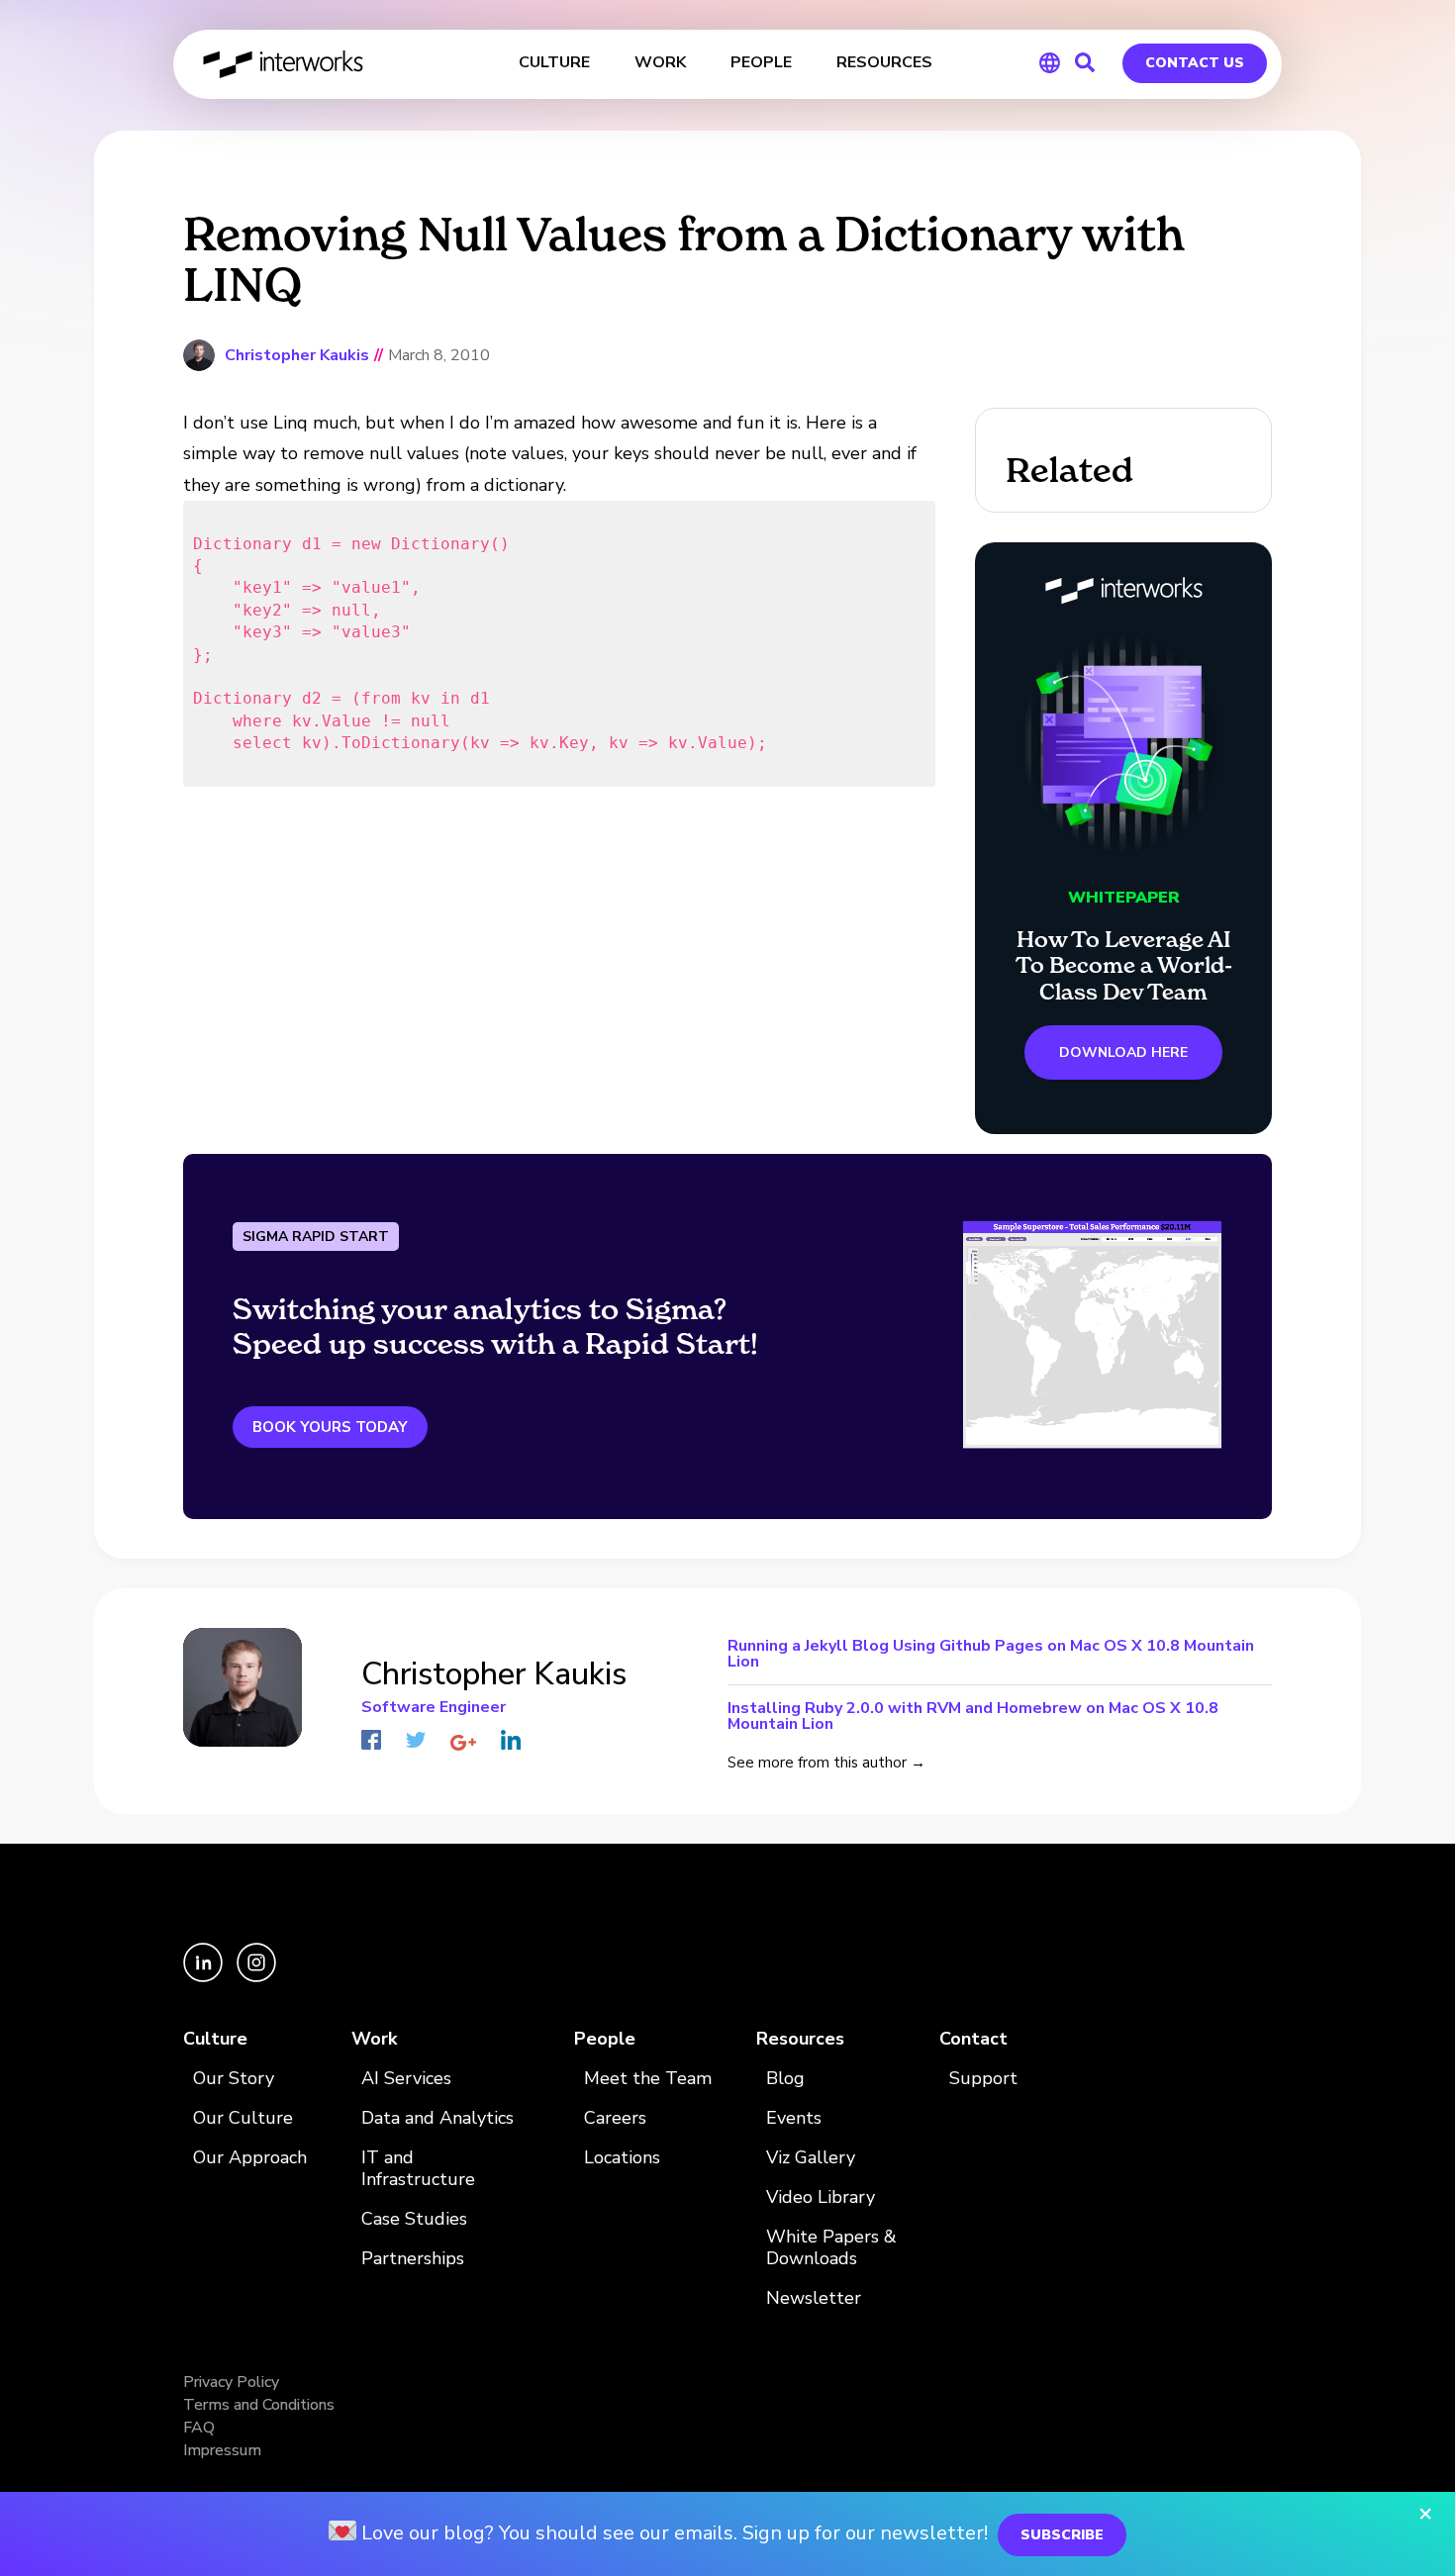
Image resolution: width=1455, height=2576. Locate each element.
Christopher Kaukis (297, 355)
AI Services (406, 2079)
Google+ (463, 1743)
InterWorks (285, 64)
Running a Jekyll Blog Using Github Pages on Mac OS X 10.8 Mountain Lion (991, 1655)
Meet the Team (648, 2079)
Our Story (234, 2079)
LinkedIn (511, 1740)
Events (794, 2118)
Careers (615, 2118)
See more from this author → (826, 1763)
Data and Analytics (437, 2118)
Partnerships (413, 2259)
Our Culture (243, 2118)
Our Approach (250, 2158)
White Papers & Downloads (831, 2248)
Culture (215, 2039)
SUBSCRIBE (1062, 2535)
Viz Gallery (811, 2158)
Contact (973, 2039)
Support (983, 2079)
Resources (800, 2039)
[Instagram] (256, 1977)
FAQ (199, 2428)
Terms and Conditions (259, 2405)
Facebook (371, 1740)
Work (374, 2039)
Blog (785, 2079)
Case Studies (414, 2219)
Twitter (416, 1740)
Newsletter (814, 2298)
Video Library (821, 2197)
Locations (622, 2158)
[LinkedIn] (205, 1977)
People (605, 2039)
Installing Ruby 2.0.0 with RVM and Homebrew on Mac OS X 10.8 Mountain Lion (973, 1715)
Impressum (222, 2450)
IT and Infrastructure (418, 2169)
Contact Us (1195, 63)
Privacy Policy (231, 2382)
